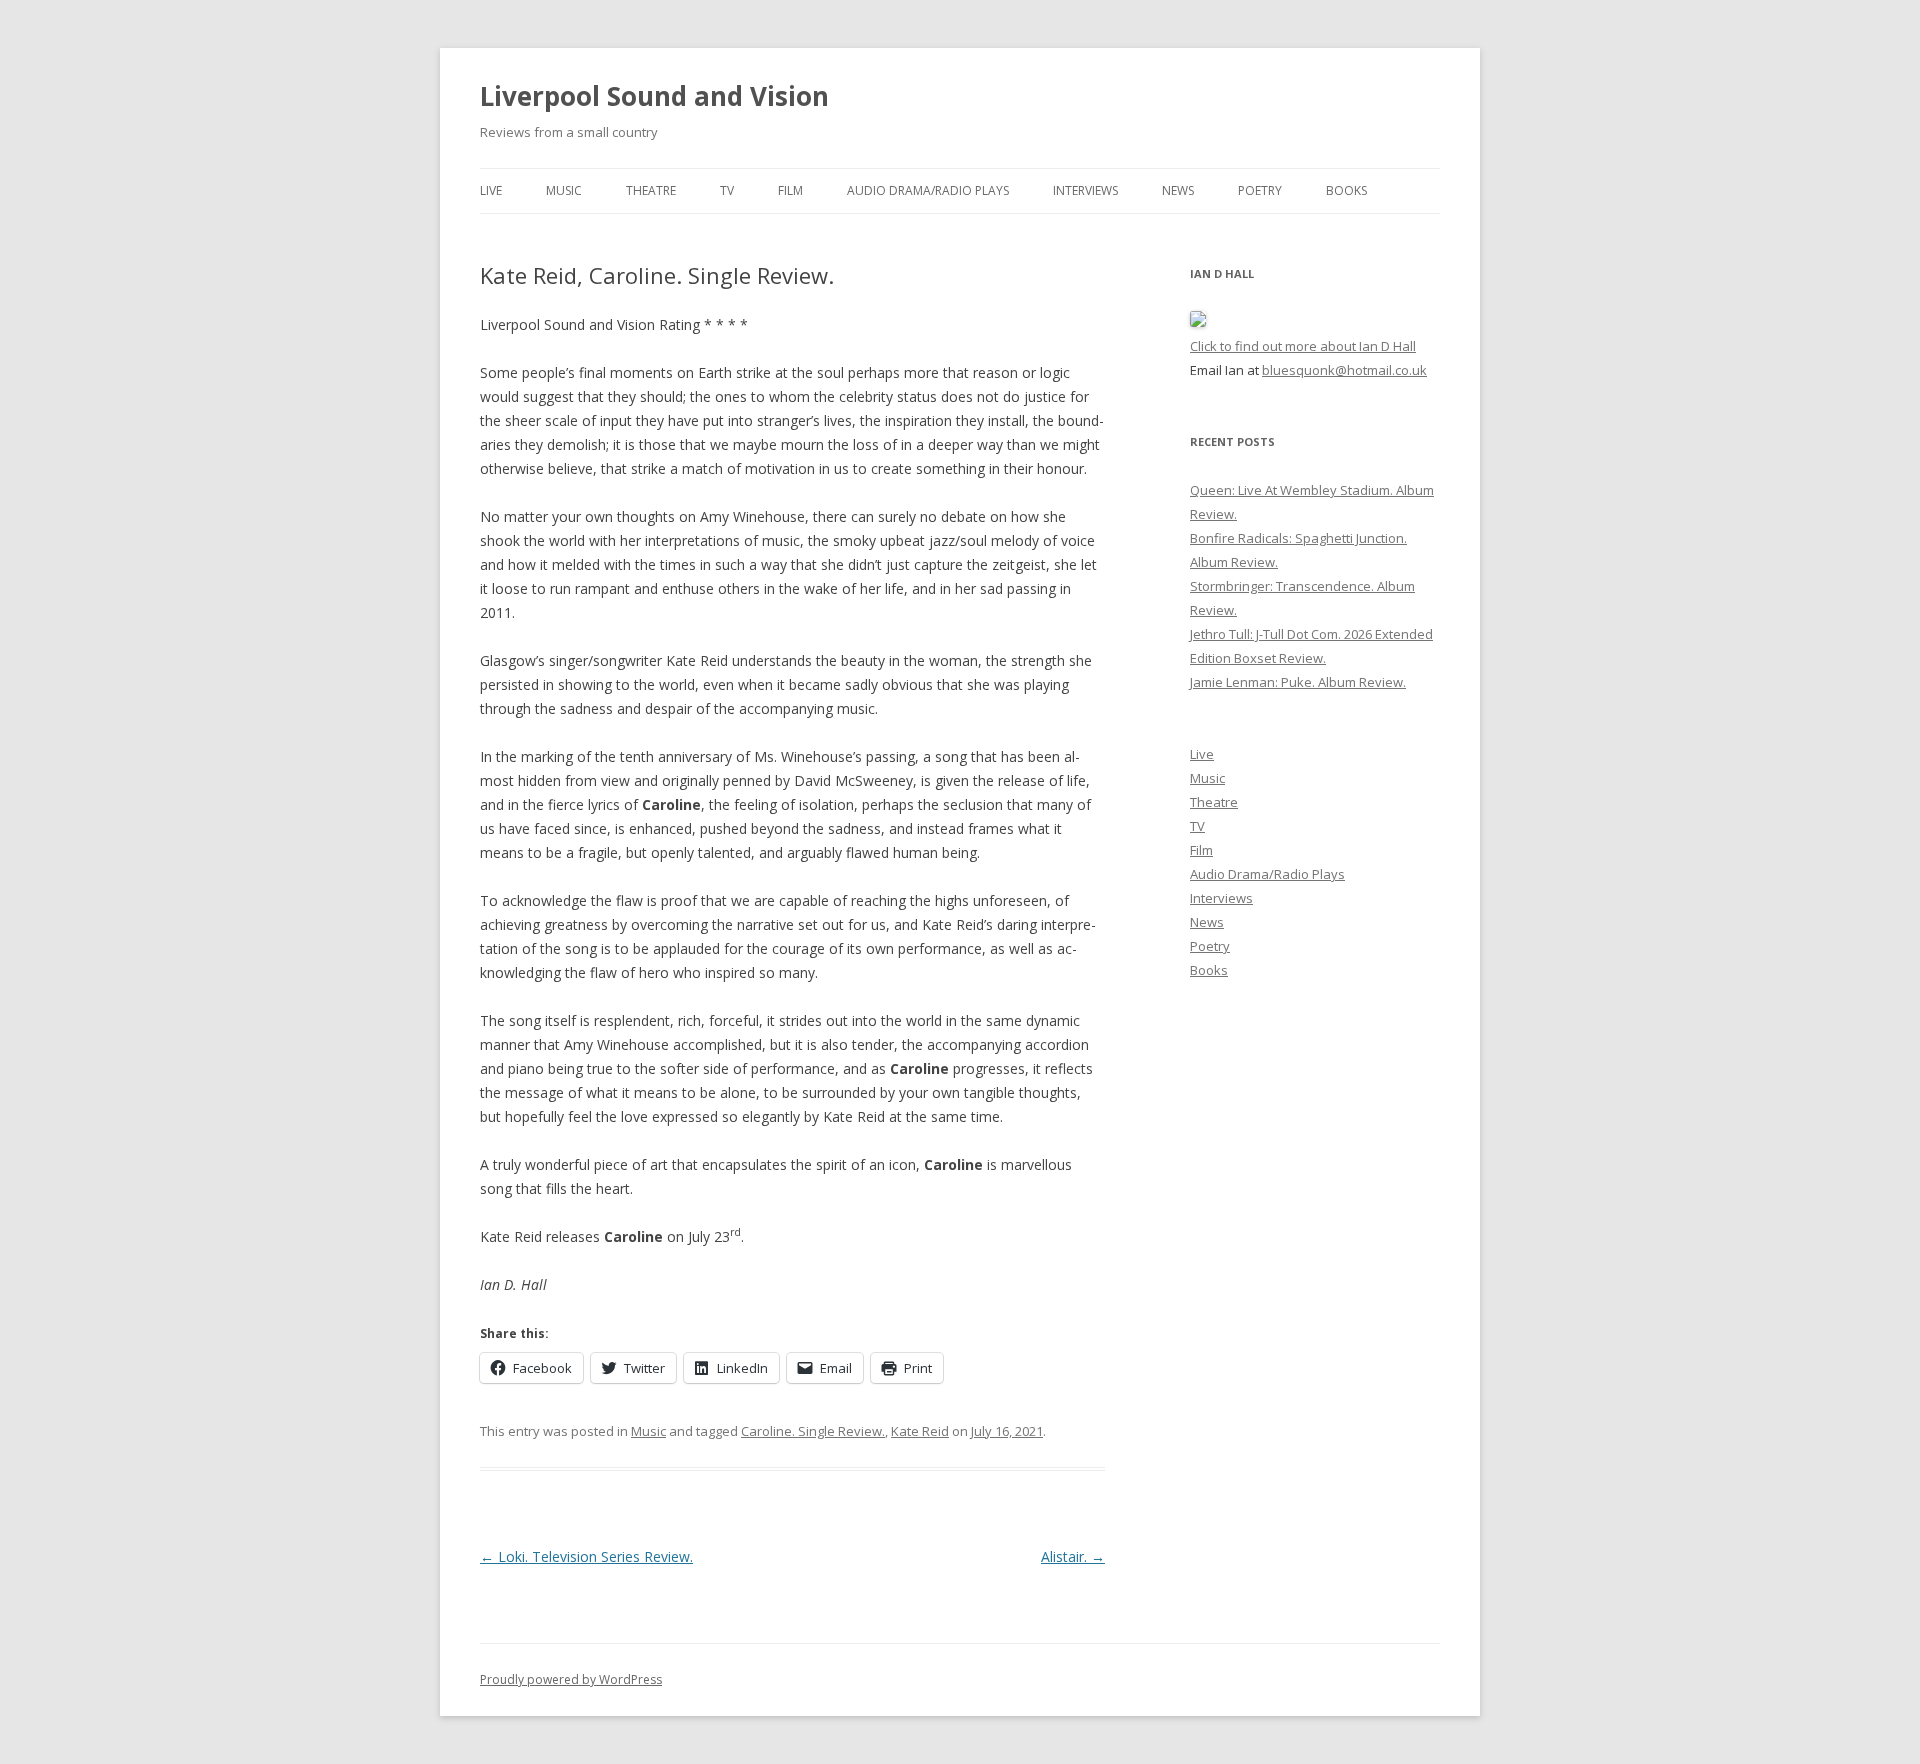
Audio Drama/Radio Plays (928, 190)
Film (790, 190)
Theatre (651, 190)
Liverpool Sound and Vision (654, 96)
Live (491, 190)
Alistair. (1073, 1556)
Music (564, 190)
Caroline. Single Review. (813, 1431)
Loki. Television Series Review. (586, 1556)
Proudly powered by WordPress (571, 1679)
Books (1346, 190)
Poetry (1260, 190)
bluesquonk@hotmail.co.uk (1344, 370)
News (1178, 190)
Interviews (1085, 190)
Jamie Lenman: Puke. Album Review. (1298, 682)
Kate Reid (920, 1431)
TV (727, 190)
